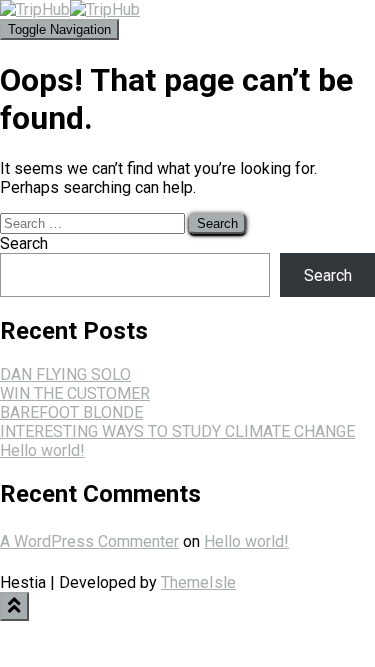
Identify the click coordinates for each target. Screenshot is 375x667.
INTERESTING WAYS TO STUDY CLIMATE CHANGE (177, 431)
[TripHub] (70, 9)
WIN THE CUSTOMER (75, 393)
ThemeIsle (198, 582)
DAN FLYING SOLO (65, 374)
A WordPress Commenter (89, 541)
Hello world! (42, 450)
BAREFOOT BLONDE (71, 412)
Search (24, 243)
